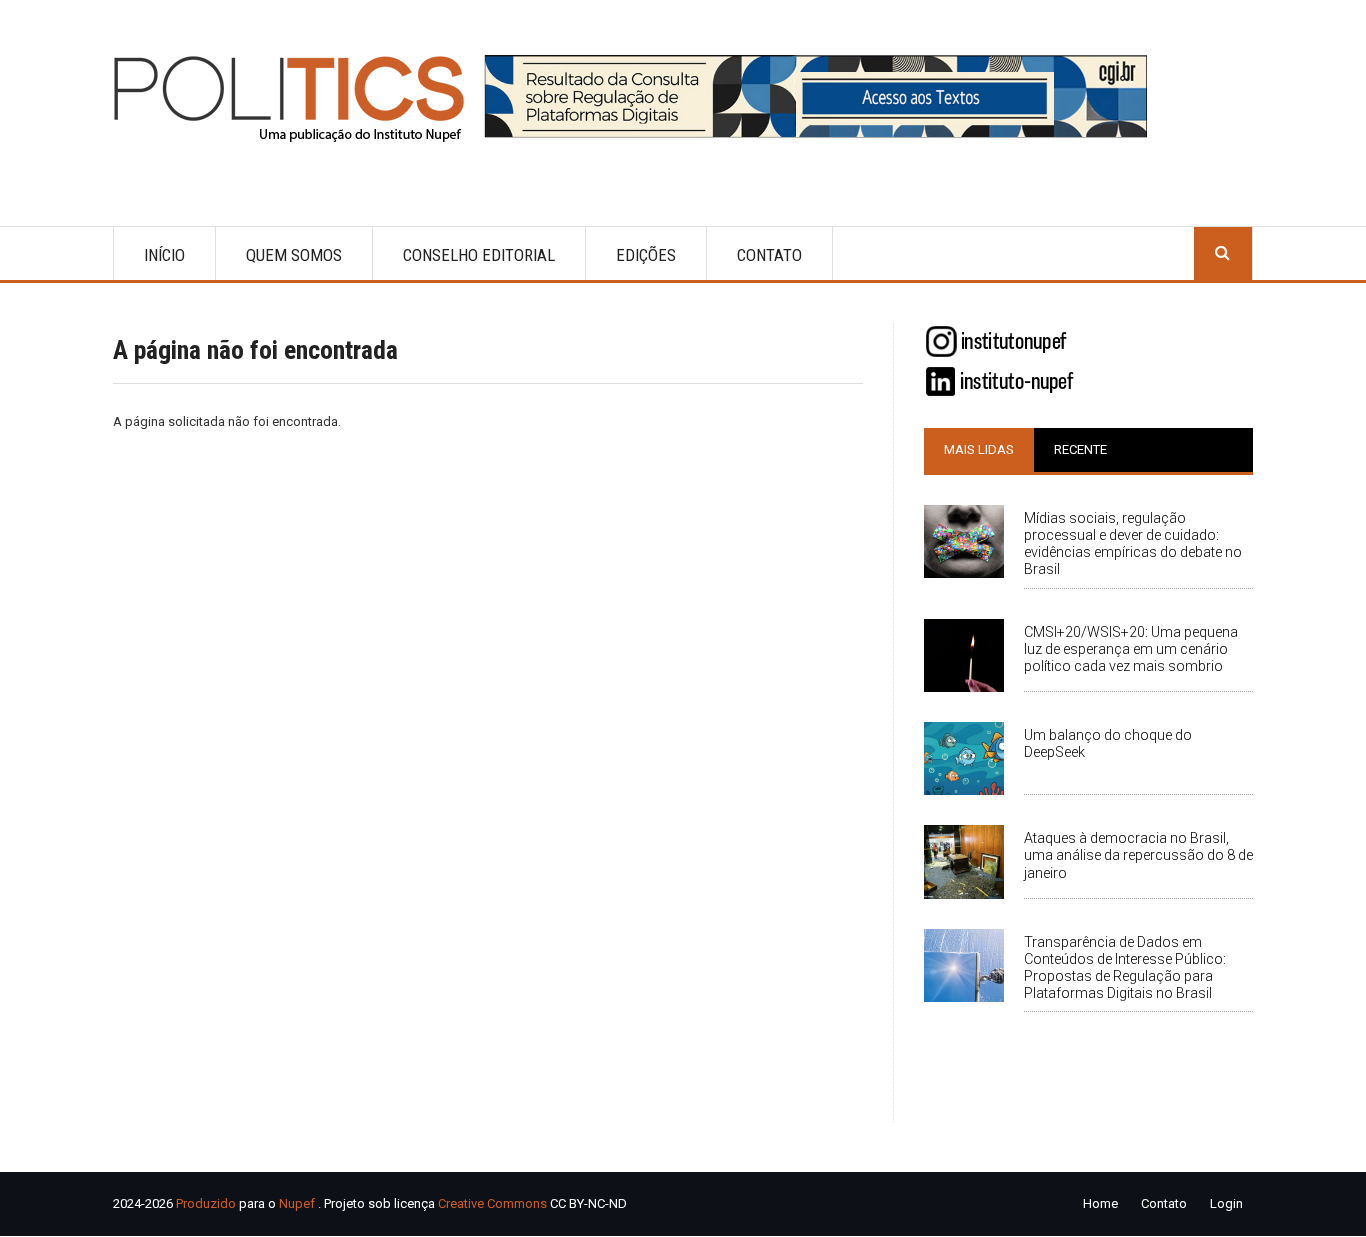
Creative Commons (492, 1203)
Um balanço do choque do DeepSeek (1108, 743)
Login (1226, 1203)
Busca (1223, 253)
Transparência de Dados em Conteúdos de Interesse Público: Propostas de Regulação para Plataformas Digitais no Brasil (1125, 967)
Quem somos (294, 255)
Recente (1080, 449)
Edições (646, 255)
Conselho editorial (479, 255)
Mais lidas (979, 449)
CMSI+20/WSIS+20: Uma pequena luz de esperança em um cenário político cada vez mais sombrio (1131, 649)
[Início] (297, 98)
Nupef (297, 1203)
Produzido (206, 1203)
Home (1100, 1203)
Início (164, 255)
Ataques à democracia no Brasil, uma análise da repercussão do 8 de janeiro (1138, 855)
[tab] (979, 450)
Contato (769, 255)
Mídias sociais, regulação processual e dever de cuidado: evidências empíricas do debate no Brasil (1133, 543)
